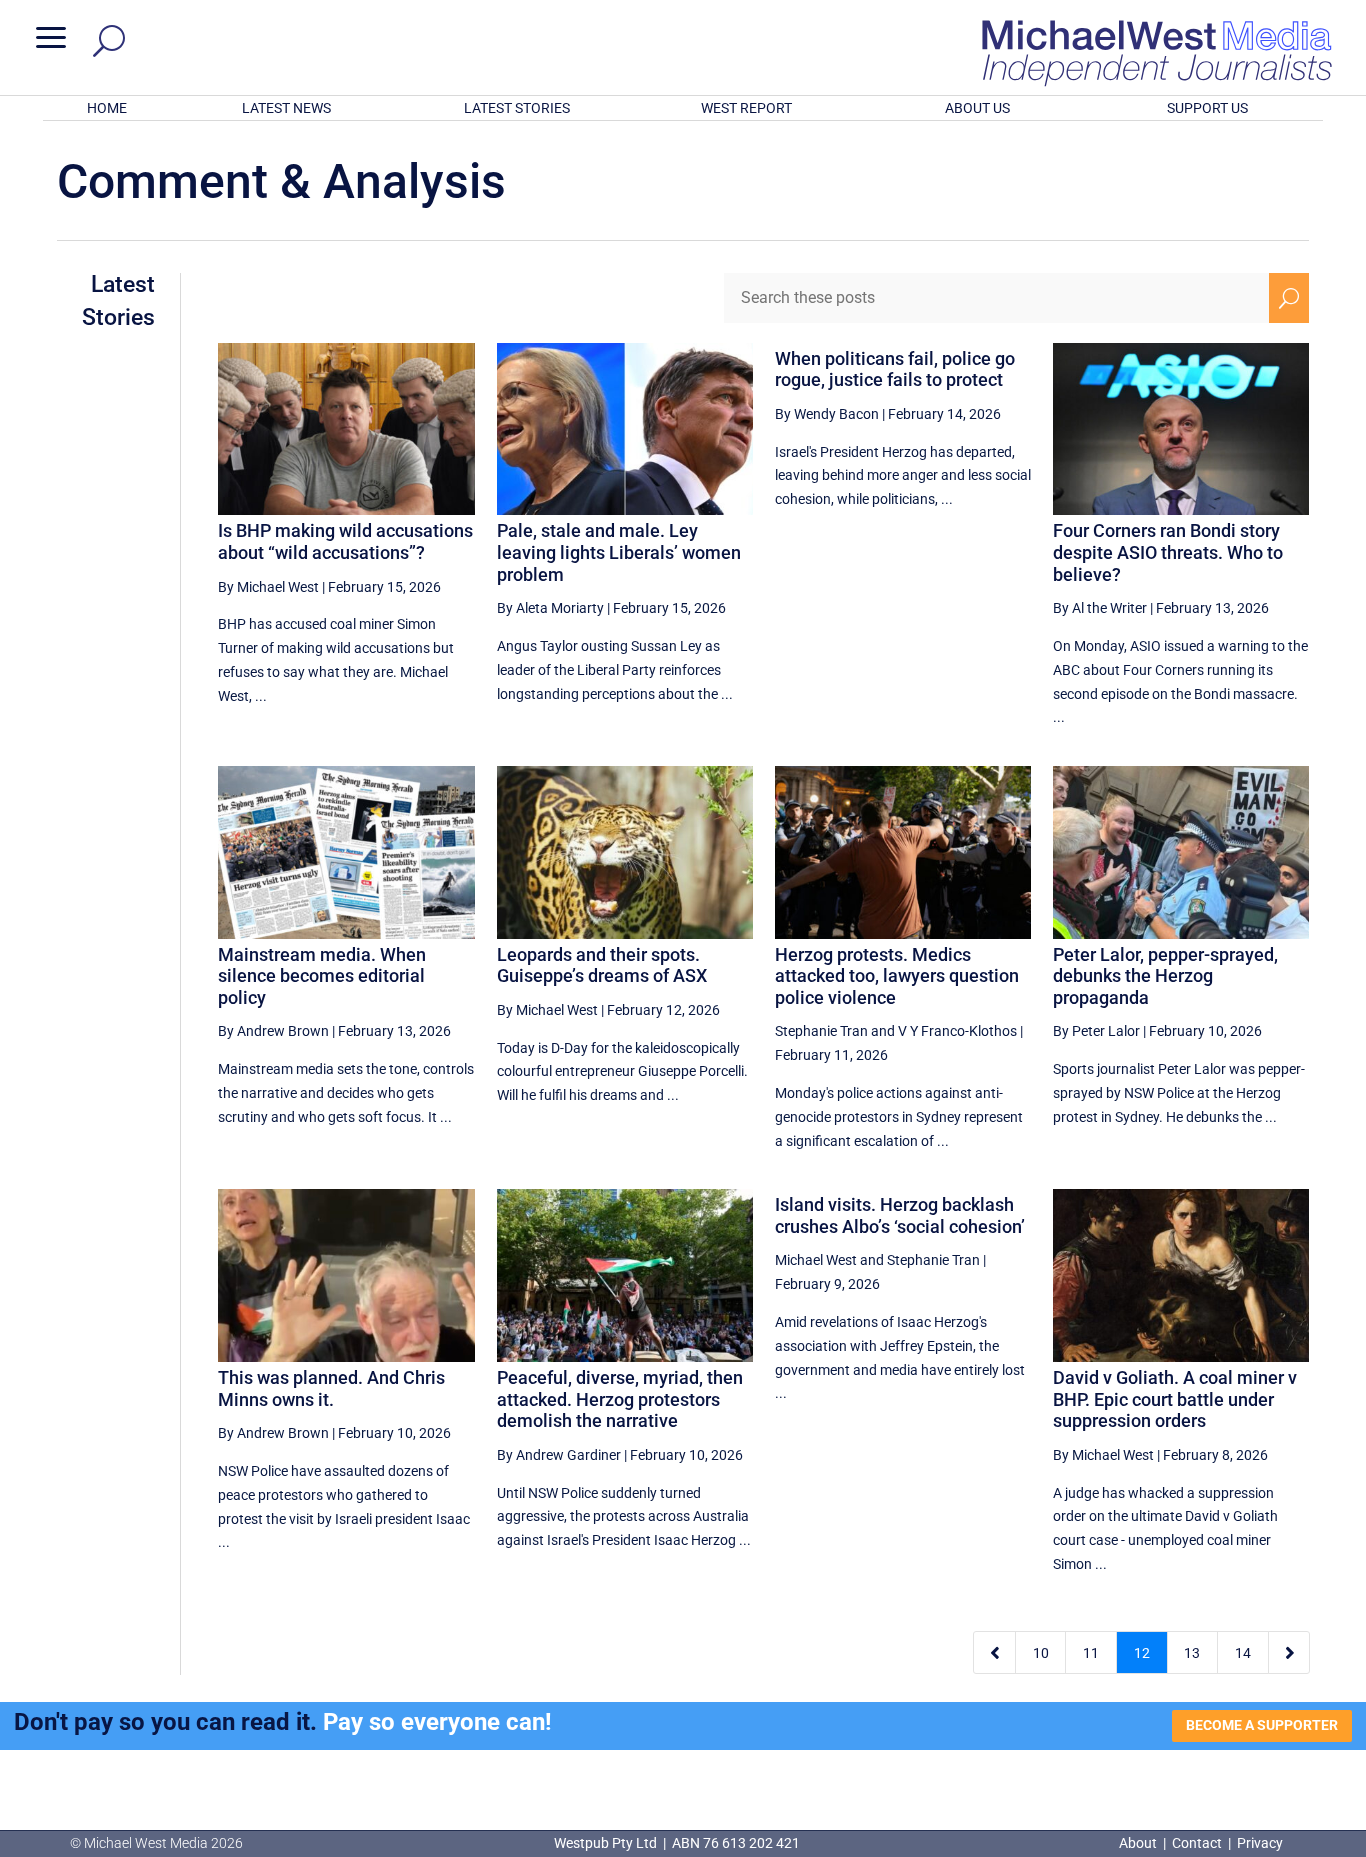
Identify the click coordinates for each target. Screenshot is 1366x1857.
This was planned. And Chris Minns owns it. (331, 1388)
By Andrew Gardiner (559, 1455)
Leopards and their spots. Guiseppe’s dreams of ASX (602, 965)
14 (1243, 1653)
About (1139, 1843)
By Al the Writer (1100, 608)
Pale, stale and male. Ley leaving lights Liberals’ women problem (619, 552)
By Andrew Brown (273, 1031)
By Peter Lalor (1096, 1031)
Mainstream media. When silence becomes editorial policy (322, 976)
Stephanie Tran (821, 1031)
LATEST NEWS (286, 108)
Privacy (1260, 1843)
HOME (107, 108)
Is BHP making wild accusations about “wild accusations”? (345, 541)
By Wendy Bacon (827, 414)
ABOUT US (977, 108)
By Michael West (268, 587)
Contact (1197, 1843)
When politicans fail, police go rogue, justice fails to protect (895, 369)
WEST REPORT (746, 108)
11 (1091, 1653)
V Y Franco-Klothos (957, 1031)
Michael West (816, 1260)
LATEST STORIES (517, 108)
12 (1142, 1653)
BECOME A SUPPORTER (1262, 1725)
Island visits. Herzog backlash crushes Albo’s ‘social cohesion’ (902, 1215)
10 (1041, 1653)
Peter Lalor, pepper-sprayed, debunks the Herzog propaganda (1165, 976)
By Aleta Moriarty (550, 608)
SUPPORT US (1207, 108)
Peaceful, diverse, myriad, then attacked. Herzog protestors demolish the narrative (620, 1399)
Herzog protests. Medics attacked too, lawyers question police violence (897, 976)
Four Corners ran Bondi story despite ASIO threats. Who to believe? (1168, 552)
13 (1192, 1653)
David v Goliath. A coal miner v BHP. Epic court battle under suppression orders (1175, 1399)
